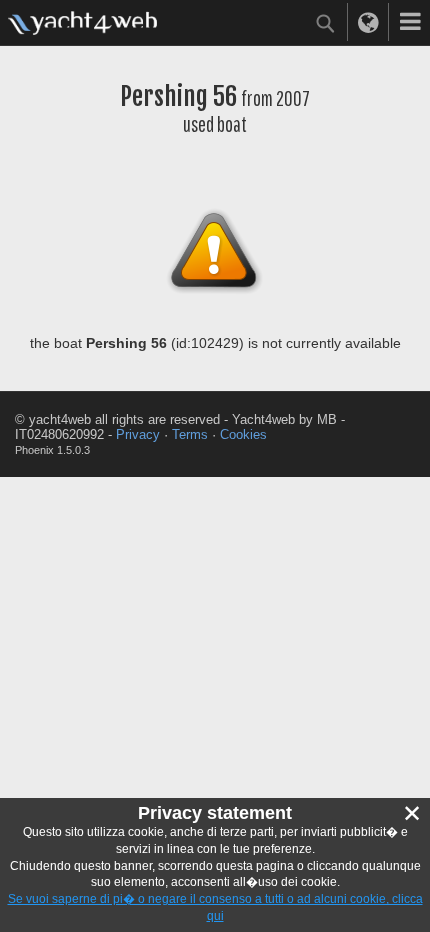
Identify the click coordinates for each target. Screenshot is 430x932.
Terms (190, 434)
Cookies (243, 434)
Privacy (138, 434)
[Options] (410, 22)
